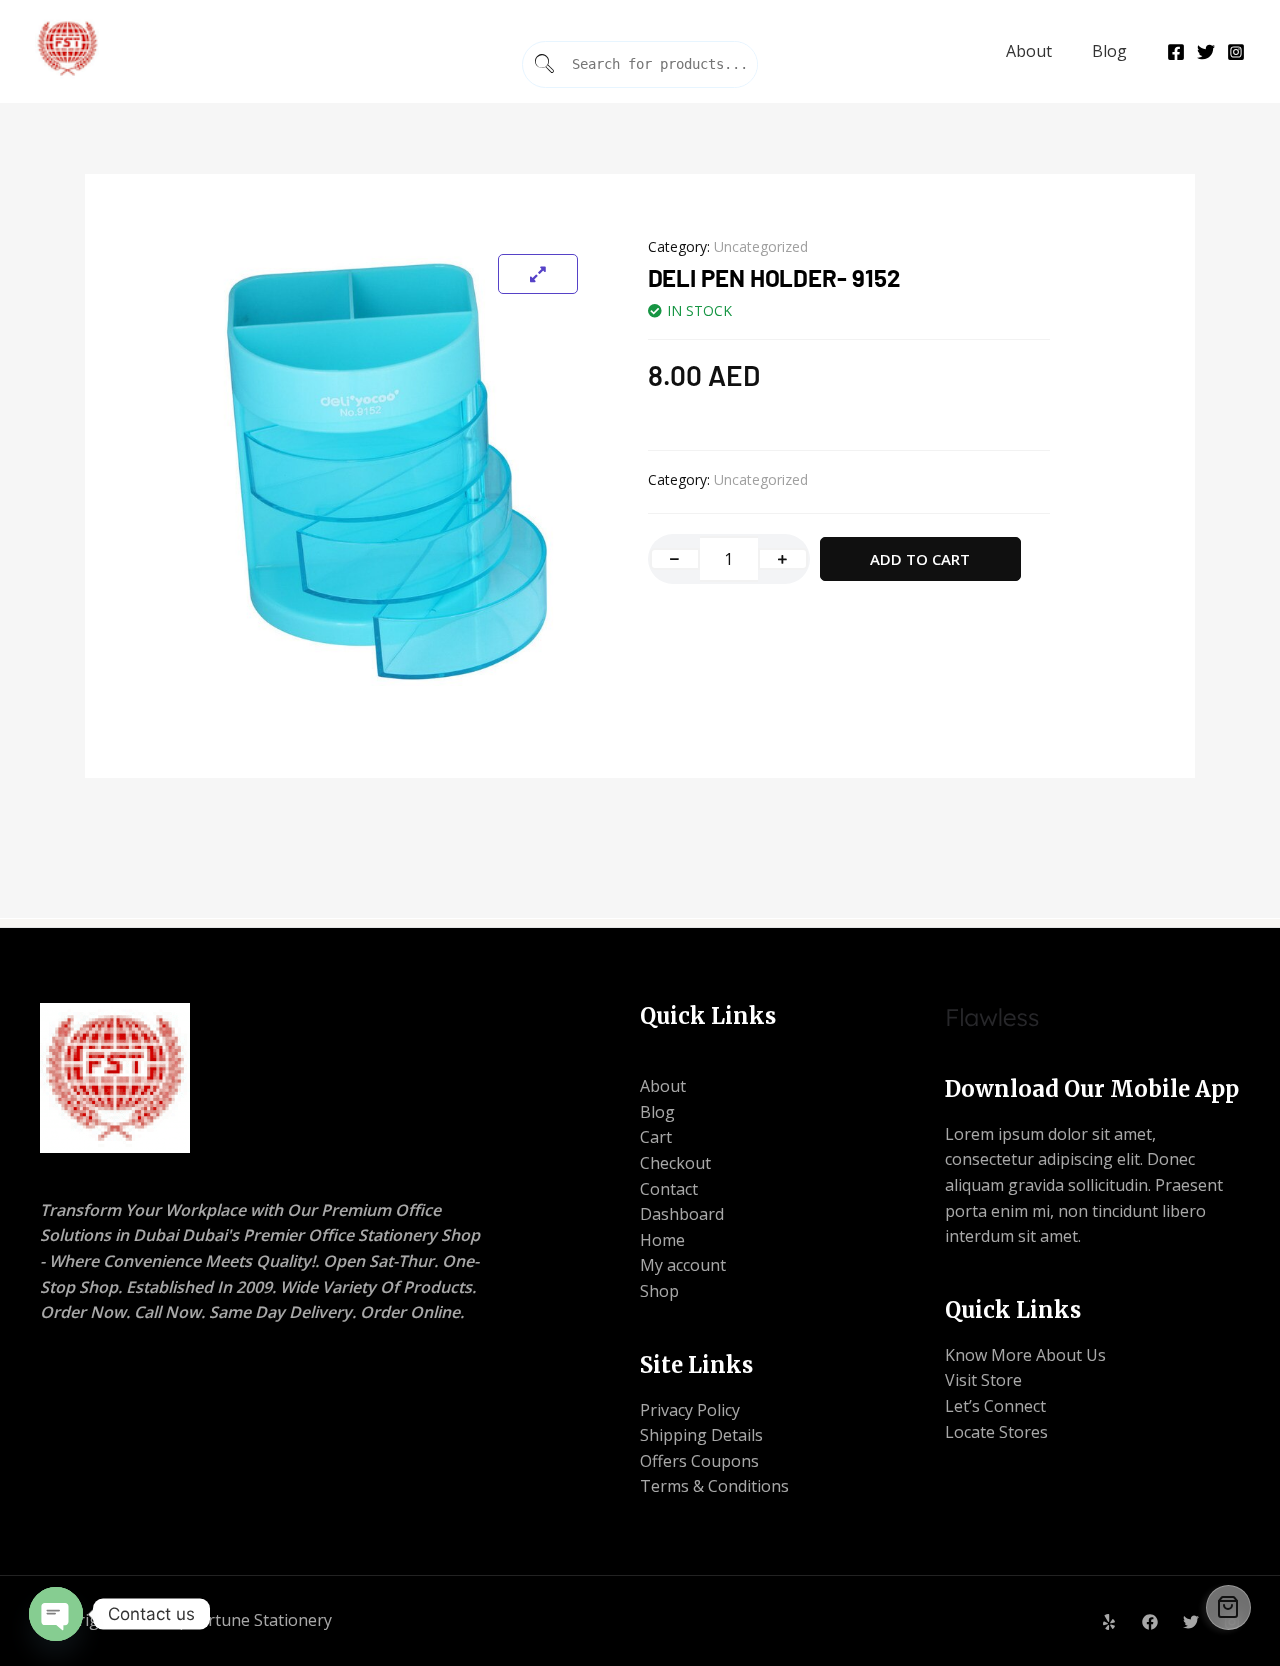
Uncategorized (761, 246)
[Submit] (545, 64)
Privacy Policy (690, 1410)
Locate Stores (996, 1432)
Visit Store (983, 1380)
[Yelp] (1109, 1622)
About (1029, 51)
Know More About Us (1025, 1355)
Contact (669, 1189)
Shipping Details (701, 1435)
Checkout (675, 1163)
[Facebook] (1176, 52)
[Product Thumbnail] (538, 274)
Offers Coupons (699, 1461)
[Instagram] (1236, 52)
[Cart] (1228, 1607)
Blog (1109, 51)
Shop (659, 1291)
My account (683, 1265)
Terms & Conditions (714, 1486)
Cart (656, 1137)
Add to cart (920, 559)
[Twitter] (1206, 52)
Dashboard (682, 1214)
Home (662, 1240)
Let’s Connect (995, 1406)
